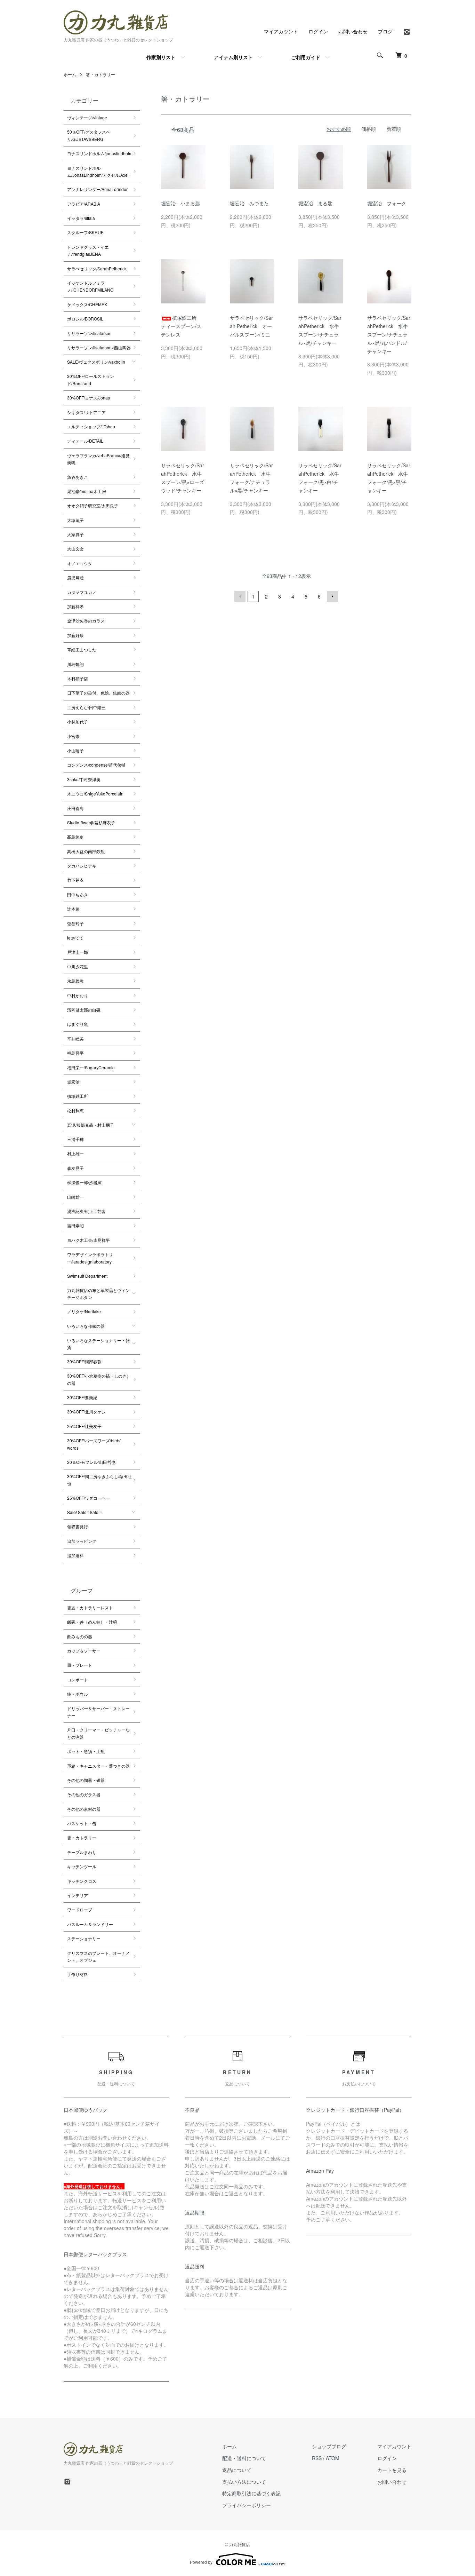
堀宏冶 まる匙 (315, 203)
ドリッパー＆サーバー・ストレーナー (98, 1712)
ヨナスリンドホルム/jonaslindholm (100, 153)
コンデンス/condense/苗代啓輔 (96, 765)
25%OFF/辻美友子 (84, 1426)
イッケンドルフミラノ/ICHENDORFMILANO (90, 286)
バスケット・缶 (82, 1823)
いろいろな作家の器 (86, 1326)
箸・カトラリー (100, 74)
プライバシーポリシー (247, 2505)
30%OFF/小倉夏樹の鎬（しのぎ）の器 (99, 1379)
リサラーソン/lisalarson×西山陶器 (99, 347)
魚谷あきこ (78, 477)
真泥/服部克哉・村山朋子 (91, 1125)
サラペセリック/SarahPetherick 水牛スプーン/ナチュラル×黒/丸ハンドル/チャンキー (389, 334)
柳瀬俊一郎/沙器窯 (84, 1182)
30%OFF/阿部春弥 (84, 1361)
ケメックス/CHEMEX (87, 304)
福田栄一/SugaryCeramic (91, 1067)
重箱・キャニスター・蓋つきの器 (98, 1766)
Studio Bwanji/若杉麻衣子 (91, 822)
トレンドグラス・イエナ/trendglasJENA (88, 250)
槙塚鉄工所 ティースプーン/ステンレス (181, 326)
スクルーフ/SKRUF (85, 232)
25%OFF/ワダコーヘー (88, 1498)
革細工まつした (82, 649)
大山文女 (75, 549)
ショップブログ (329, 2446)
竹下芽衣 (75, 880)
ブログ (385, 31)
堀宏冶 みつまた (252, 203)
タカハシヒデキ (82, 866)
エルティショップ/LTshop (91, 426)
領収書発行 (78, 1526)
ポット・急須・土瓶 (86, 1751)
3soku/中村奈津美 (84, 779)
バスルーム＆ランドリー (90, 1924)
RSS (317, 2458)
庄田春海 (75, 808)
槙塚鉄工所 (78, 1096)
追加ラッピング (82, 1541)
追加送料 (75, 1555)
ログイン (318, 31)
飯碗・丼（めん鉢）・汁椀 (92, 1622)
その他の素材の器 (84, 1809)
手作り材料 (78, 1974)
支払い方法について (244, 2482)
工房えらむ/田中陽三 (86, 707)
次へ (332, 596)
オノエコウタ (80, 563)
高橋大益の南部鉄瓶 (86, 851)
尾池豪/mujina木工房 (87, 491)
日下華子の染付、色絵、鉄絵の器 (98, 693)
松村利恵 (75, 1111)
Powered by (201, 2562)
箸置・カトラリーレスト (90, 1607)
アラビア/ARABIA (84, 204)
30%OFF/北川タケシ (86, 1412)
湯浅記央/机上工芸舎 (86, 1211)
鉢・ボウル (78, 1694)
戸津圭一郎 (78, 952)
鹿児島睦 (75, 577)
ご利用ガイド (306, 57)
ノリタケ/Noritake (84, 1311)
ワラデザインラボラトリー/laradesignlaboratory (90, 1258)
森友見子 (75, 1168)
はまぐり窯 (78, 1024)
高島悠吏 (75, 837)
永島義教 (75, 981)
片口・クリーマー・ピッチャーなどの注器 (98, 1733)
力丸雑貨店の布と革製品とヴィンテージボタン (98, 1294)
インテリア (78, 1895)
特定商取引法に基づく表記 (251, 2493)
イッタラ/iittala (81, 218)
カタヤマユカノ (82, 592)
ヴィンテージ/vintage (87, 117)
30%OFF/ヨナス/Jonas (88, 398)
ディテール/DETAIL (85, 441)
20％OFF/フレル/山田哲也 (91, 1462)
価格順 (369, 129)
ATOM (333, 2458)
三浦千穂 (75, 1139)
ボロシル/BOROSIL (85, 319)
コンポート (78, 1679)
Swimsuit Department (87, 1276)
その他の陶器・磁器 (86, 1780)
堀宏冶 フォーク (387, 203)
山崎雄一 (75, 1197)
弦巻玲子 (75, 923)
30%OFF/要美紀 (82, 1397)
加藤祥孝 (75, 606)
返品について (237, 2470)
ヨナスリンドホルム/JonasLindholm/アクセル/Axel (98, 171)
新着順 (394, 129)
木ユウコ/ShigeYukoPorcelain (95, 794)
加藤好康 (75, 635)
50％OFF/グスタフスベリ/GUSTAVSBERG (89, 135)
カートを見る (392, 2470)
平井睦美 (75, 1039)
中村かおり (78, 995)
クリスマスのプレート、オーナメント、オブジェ (98, 1956)
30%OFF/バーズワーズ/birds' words (94, 1444)
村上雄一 (75, 1153)
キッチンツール (82, 1866)
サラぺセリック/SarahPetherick (97, 268)
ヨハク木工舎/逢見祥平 (88, 1240)
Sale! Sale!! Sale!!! (84, 1512)
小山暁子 (75, 750)
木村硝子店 (78, 678)
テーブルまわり (82, 1852)
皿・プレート (80, 1665)
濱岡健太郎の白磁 (84, 1010)
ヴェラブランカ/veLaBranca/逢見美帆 (98, 459)
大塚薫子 (75, 520)
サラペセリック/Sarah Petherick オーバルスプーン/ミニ (251, 326)
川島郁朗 (75, 664)
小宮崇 (73, 736)
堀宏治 (73, 1082)
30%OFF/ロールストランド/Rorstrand (91, 379)
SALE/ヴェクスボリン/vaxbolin (96, 362)
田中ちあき (78, 894)
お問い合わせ (353, 31)
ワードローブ (80, 1909)
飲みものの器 (80, 1636)
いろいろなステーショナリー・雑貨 (98, 1344)
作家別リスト (161, 57)
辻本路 (73, 909)
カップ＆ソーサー (84, 1651)
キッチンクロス (82, 1881)
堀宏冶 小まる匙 (180, 203)
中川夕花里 (78, 966)
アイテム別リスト (233, 57)
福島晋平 (75, 1053)
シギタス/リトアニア (86, 412)
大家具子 (75, 534)
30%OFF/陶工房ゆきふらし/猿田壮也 (99, 1480)
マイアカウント (281, 31)
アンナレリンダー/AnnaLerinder (97, 189)
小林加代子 (78, 722)
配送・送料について (244, 2458)
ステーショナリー (84, 1938)
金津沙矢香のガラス (86, 621)
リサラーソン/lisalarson (89, 333)
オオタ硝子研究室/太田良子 (93, 505)
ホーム (70, 74)
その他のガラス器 (84, 1794)
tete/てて (75, 938)
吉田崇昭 (75, 1225)
